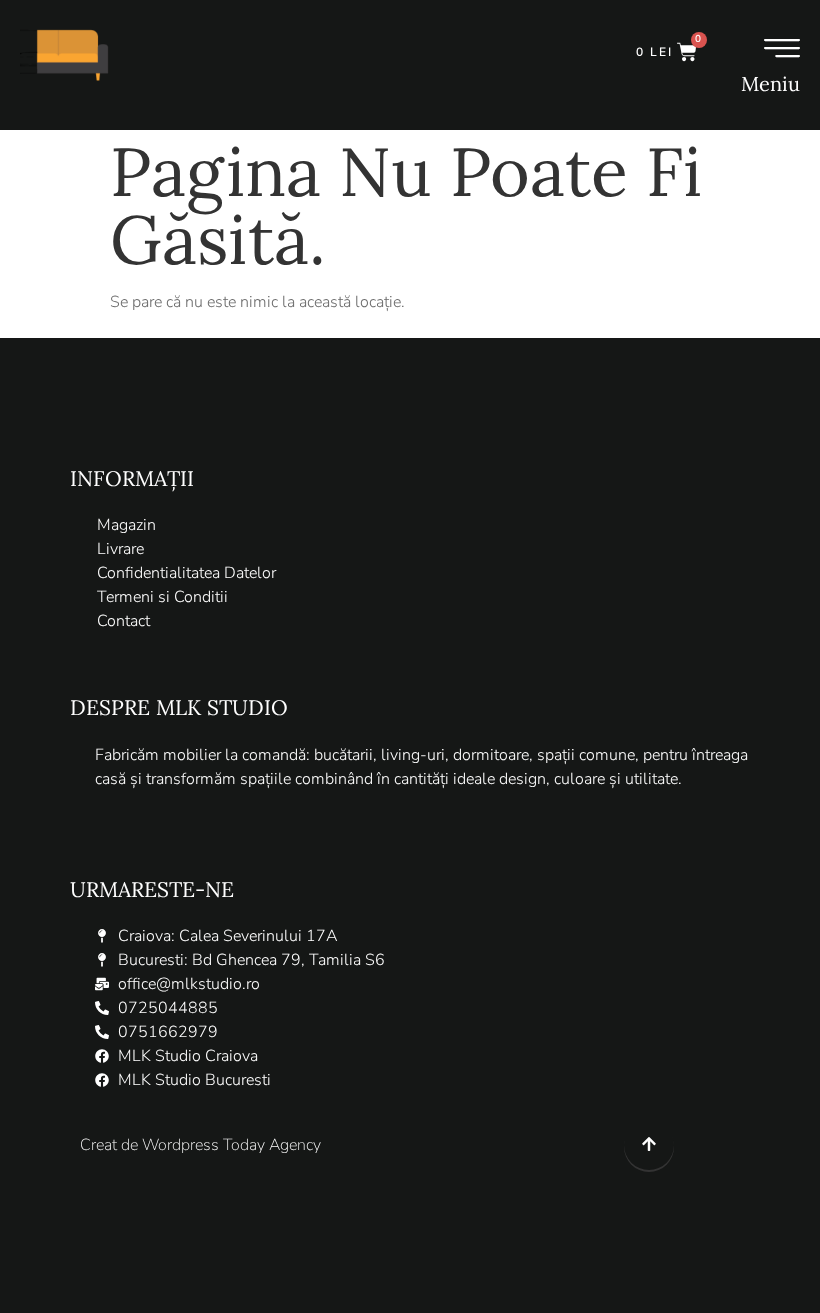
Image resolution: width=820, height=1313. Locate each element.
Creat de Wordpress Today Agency (200, 1145)
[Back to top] (649, 1147)
